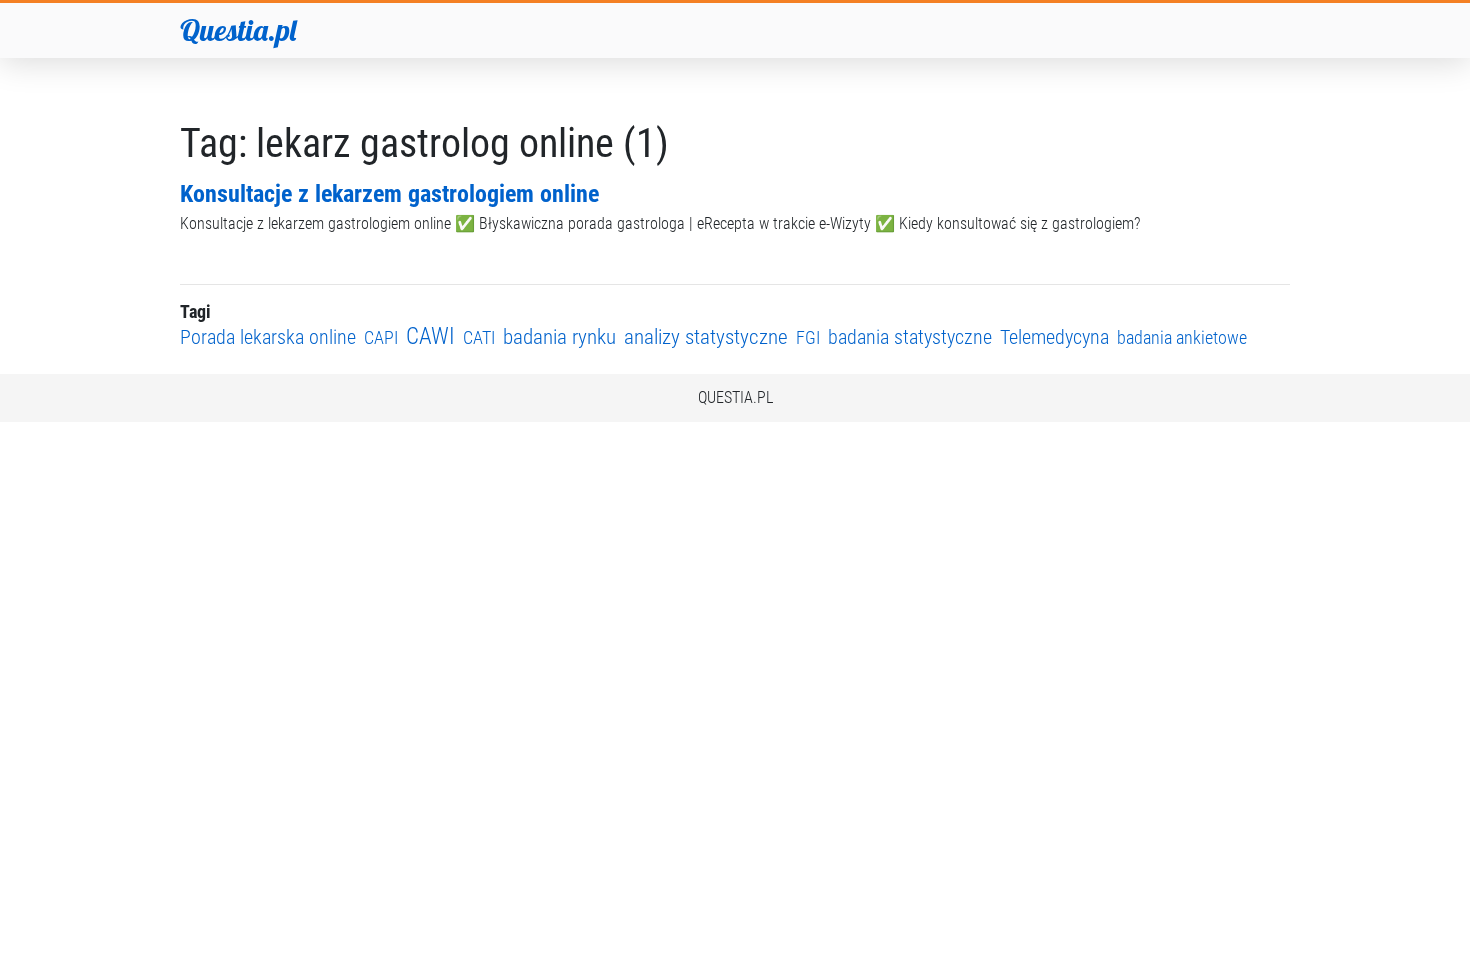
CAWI (430, 336)
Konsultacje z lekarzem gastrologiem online (389, 194)
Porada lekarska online (268, 337)
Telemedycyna (1054, 337)
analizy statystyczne (706, 336)
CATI (479, 337)
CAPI (381, 337)
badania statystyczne (910, 337)
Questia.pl (238, 30)
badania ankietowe (1182, 337)
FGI (808, 337)
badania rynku (559, 336)
